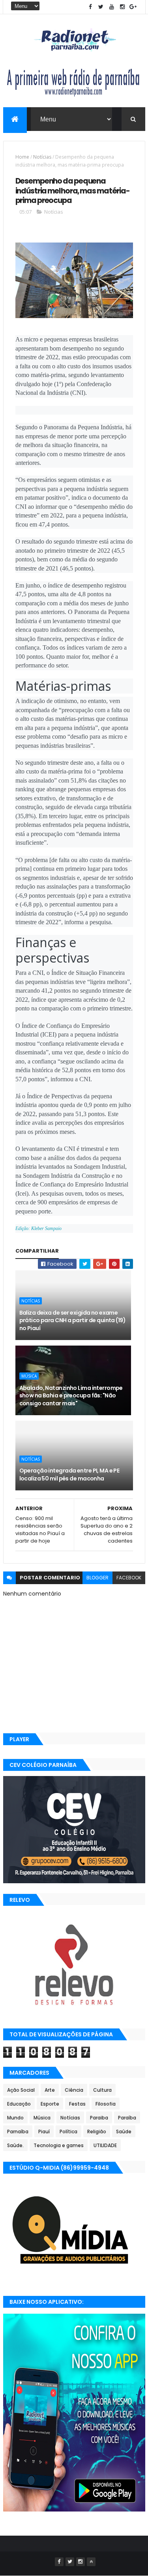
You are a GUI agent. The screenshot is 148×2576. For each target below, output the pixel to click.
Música (29, 1376)
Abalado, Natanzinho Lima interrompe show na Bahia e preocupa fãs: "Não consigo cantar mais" (71, 1396)
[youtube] (112, 7)
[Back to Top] (91, 2562)
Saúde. (15, 2145)
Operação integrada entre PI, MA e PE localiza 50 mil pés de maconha (69, 1475)
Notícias (42, 157)
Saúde (124, 2132)
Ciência (74, 2090)
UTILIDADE (105, 2145)
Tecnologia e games (59, 2145)
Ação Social (21, 2090)
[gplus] (133, 7)
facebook (129, 1578)
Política (68, 2132)
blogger (97, 1578)
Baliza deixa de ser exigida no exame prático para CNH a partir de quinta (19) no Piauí (73, 1320)
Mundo (15, 2118)
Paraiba (99, 2118)
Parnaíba (18, 2132)
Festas (77, 2104)
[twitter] (101, 7)
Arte (50, 2090)
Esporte (50, 2104)
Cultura (102, 2090)
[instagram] (122, 7)
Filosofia (106, 2104)
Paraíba (127, 2118)
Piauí (44, 2132)
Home (22, 157)
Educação (19, 2104)
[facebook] (90, 7)
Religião (97, 2132)
